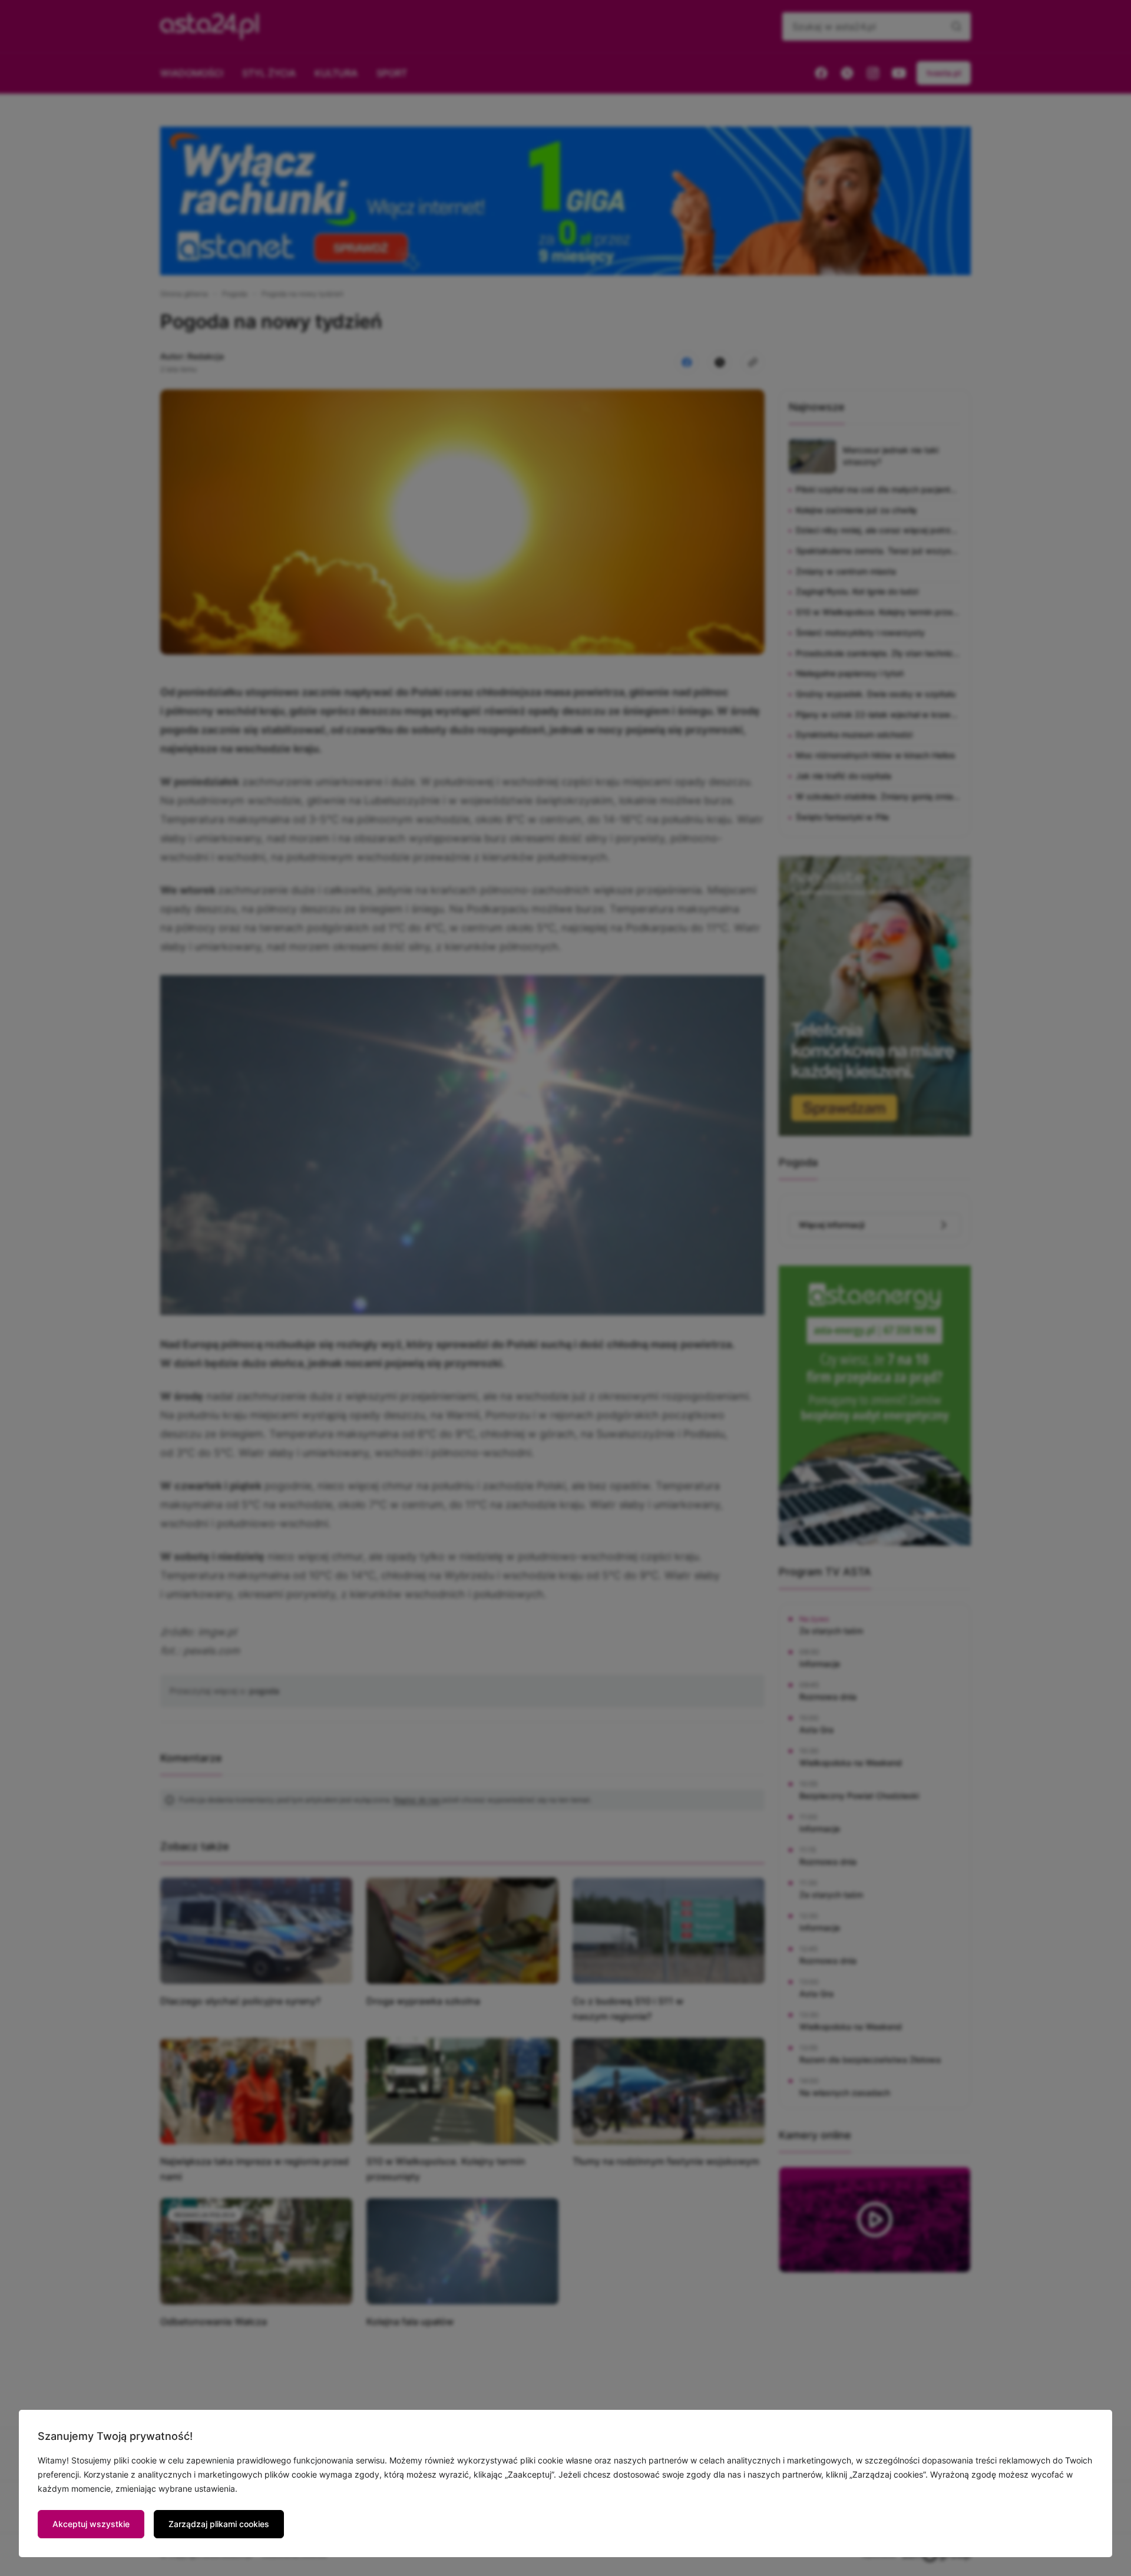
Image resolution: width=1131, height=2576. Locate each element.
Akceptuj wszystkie (91, 2524)
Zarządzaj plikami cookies (219, 2524)
